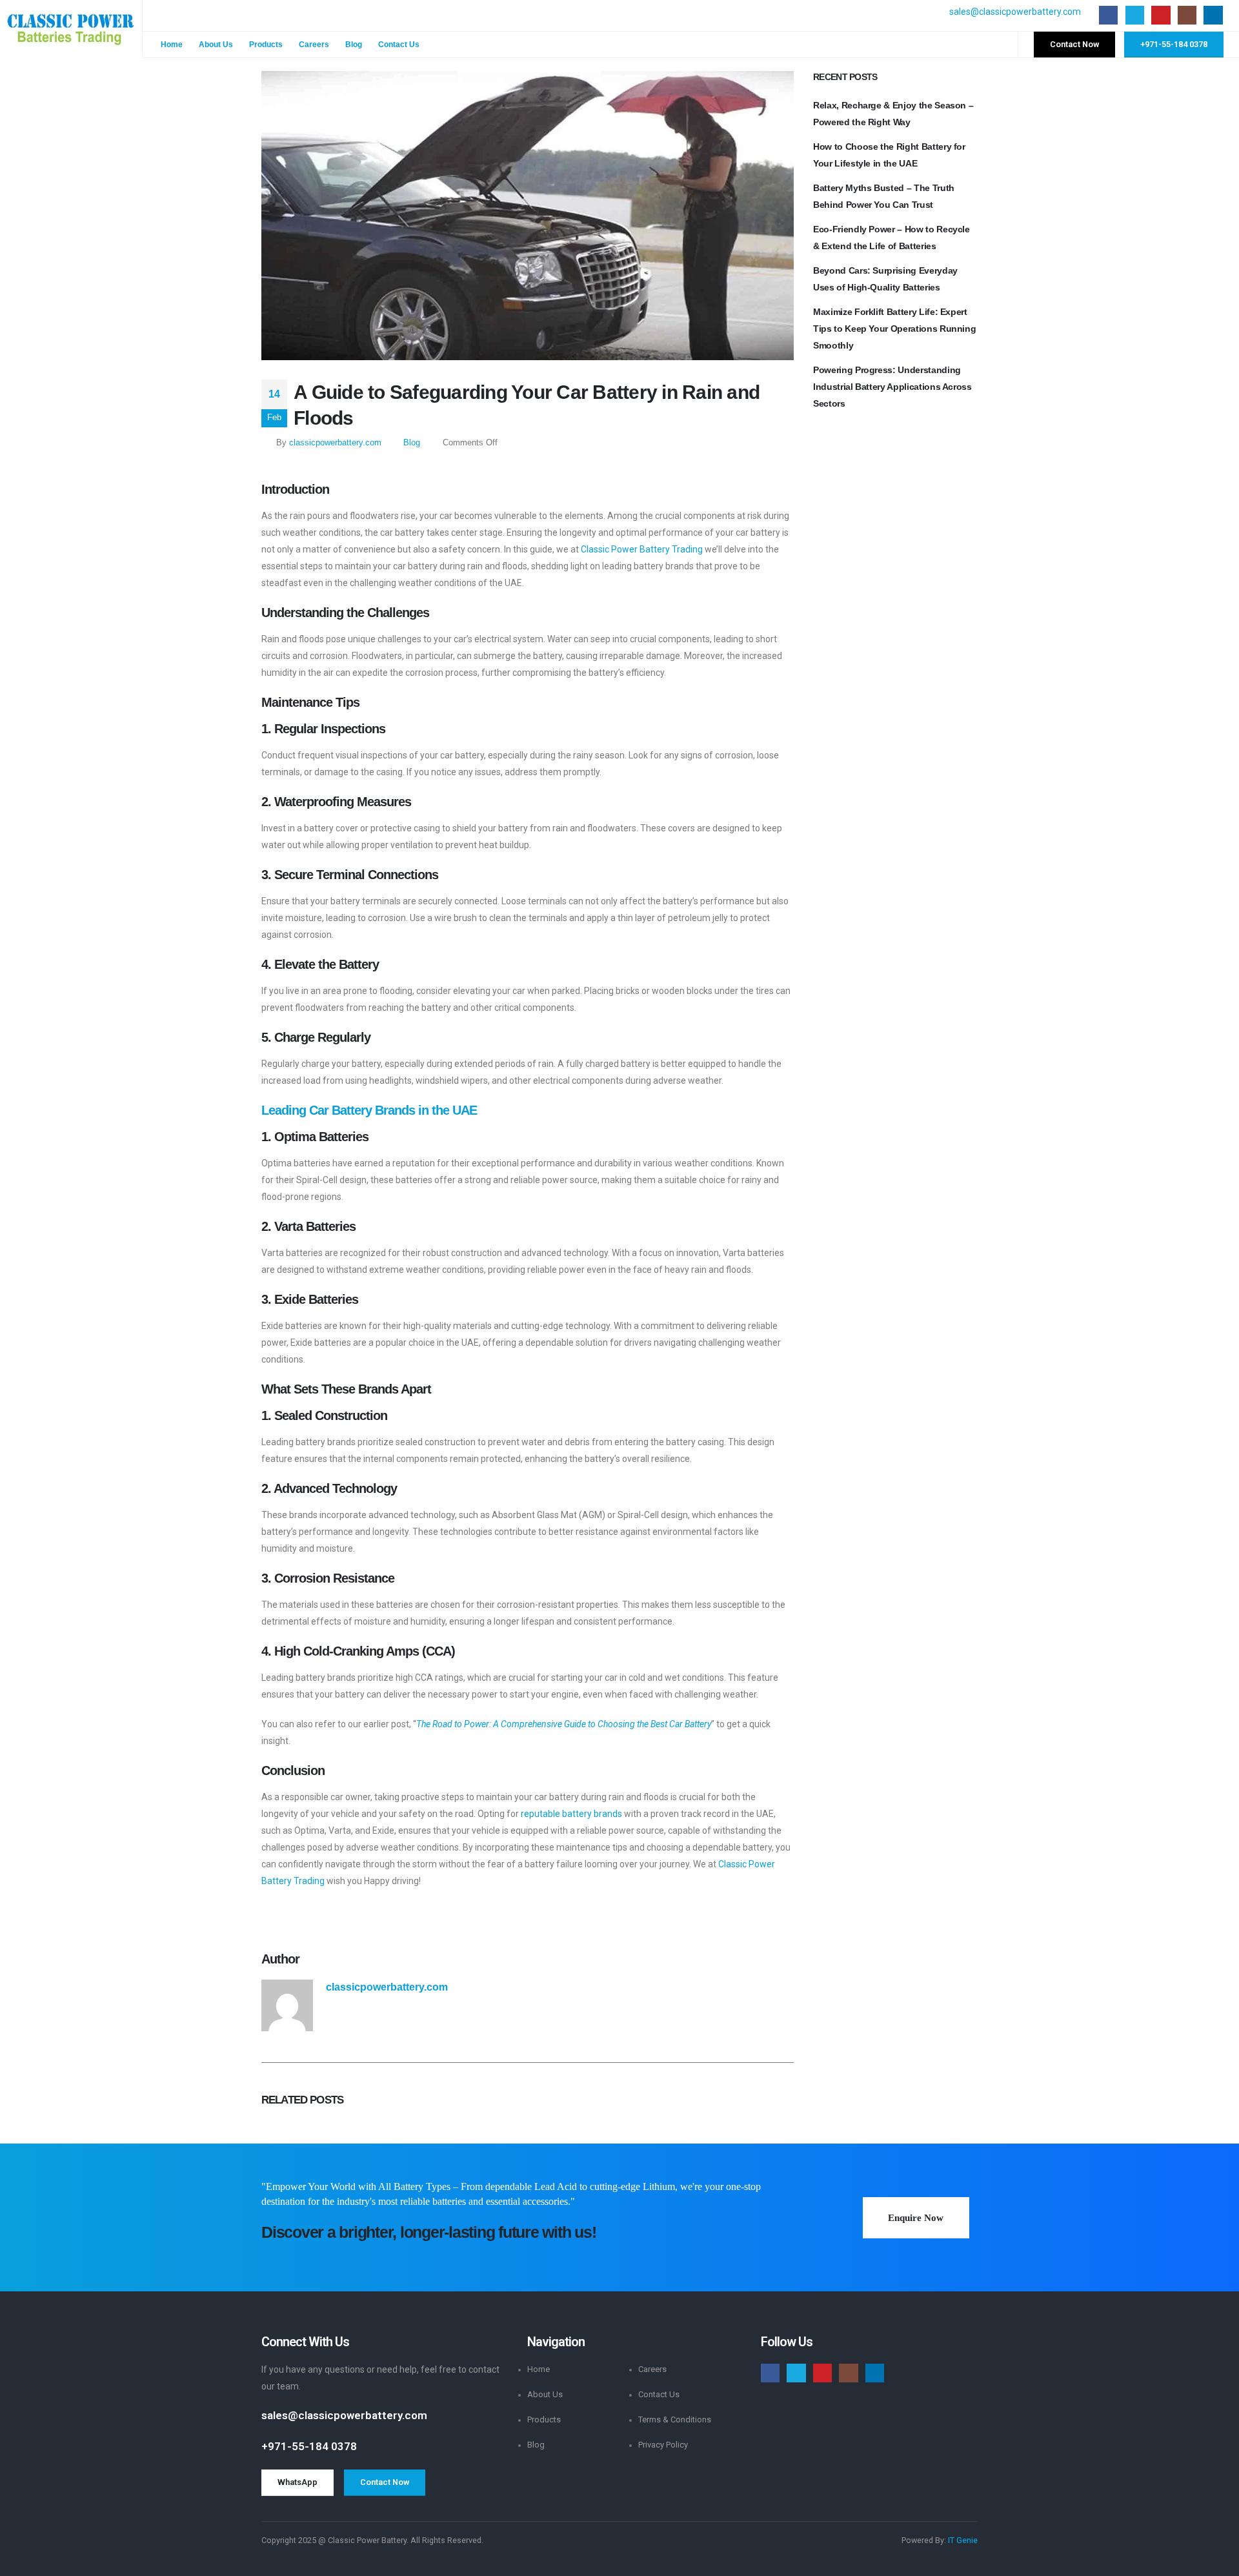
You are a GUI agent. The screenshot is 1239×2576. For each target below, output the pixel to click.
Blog (354, 45)
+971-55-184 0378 (309, 2446)
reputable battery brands (571, 1814)
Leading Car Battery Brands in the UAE (369, 1110)
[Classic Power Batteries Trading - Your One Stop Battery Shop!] (71, 29)
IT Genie (963, 2540)
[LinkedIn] (1213, 15)
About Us (216, 45)
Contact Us (399, 45)
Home (172, 45)
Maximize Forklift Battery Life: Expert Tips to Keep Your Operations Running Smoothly (894, 329)
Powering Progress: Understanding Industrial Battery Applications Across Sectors (892, 387)
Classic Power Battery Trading (642, 549)
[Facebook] (1108, 15)
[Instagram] (1187, 15)
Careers (314, 45)
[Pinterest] (1161, 15)
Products (266, 45)
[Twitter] (1135, 15)
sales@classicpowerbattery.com (1015, 12)
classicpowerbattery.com (335, 443)
